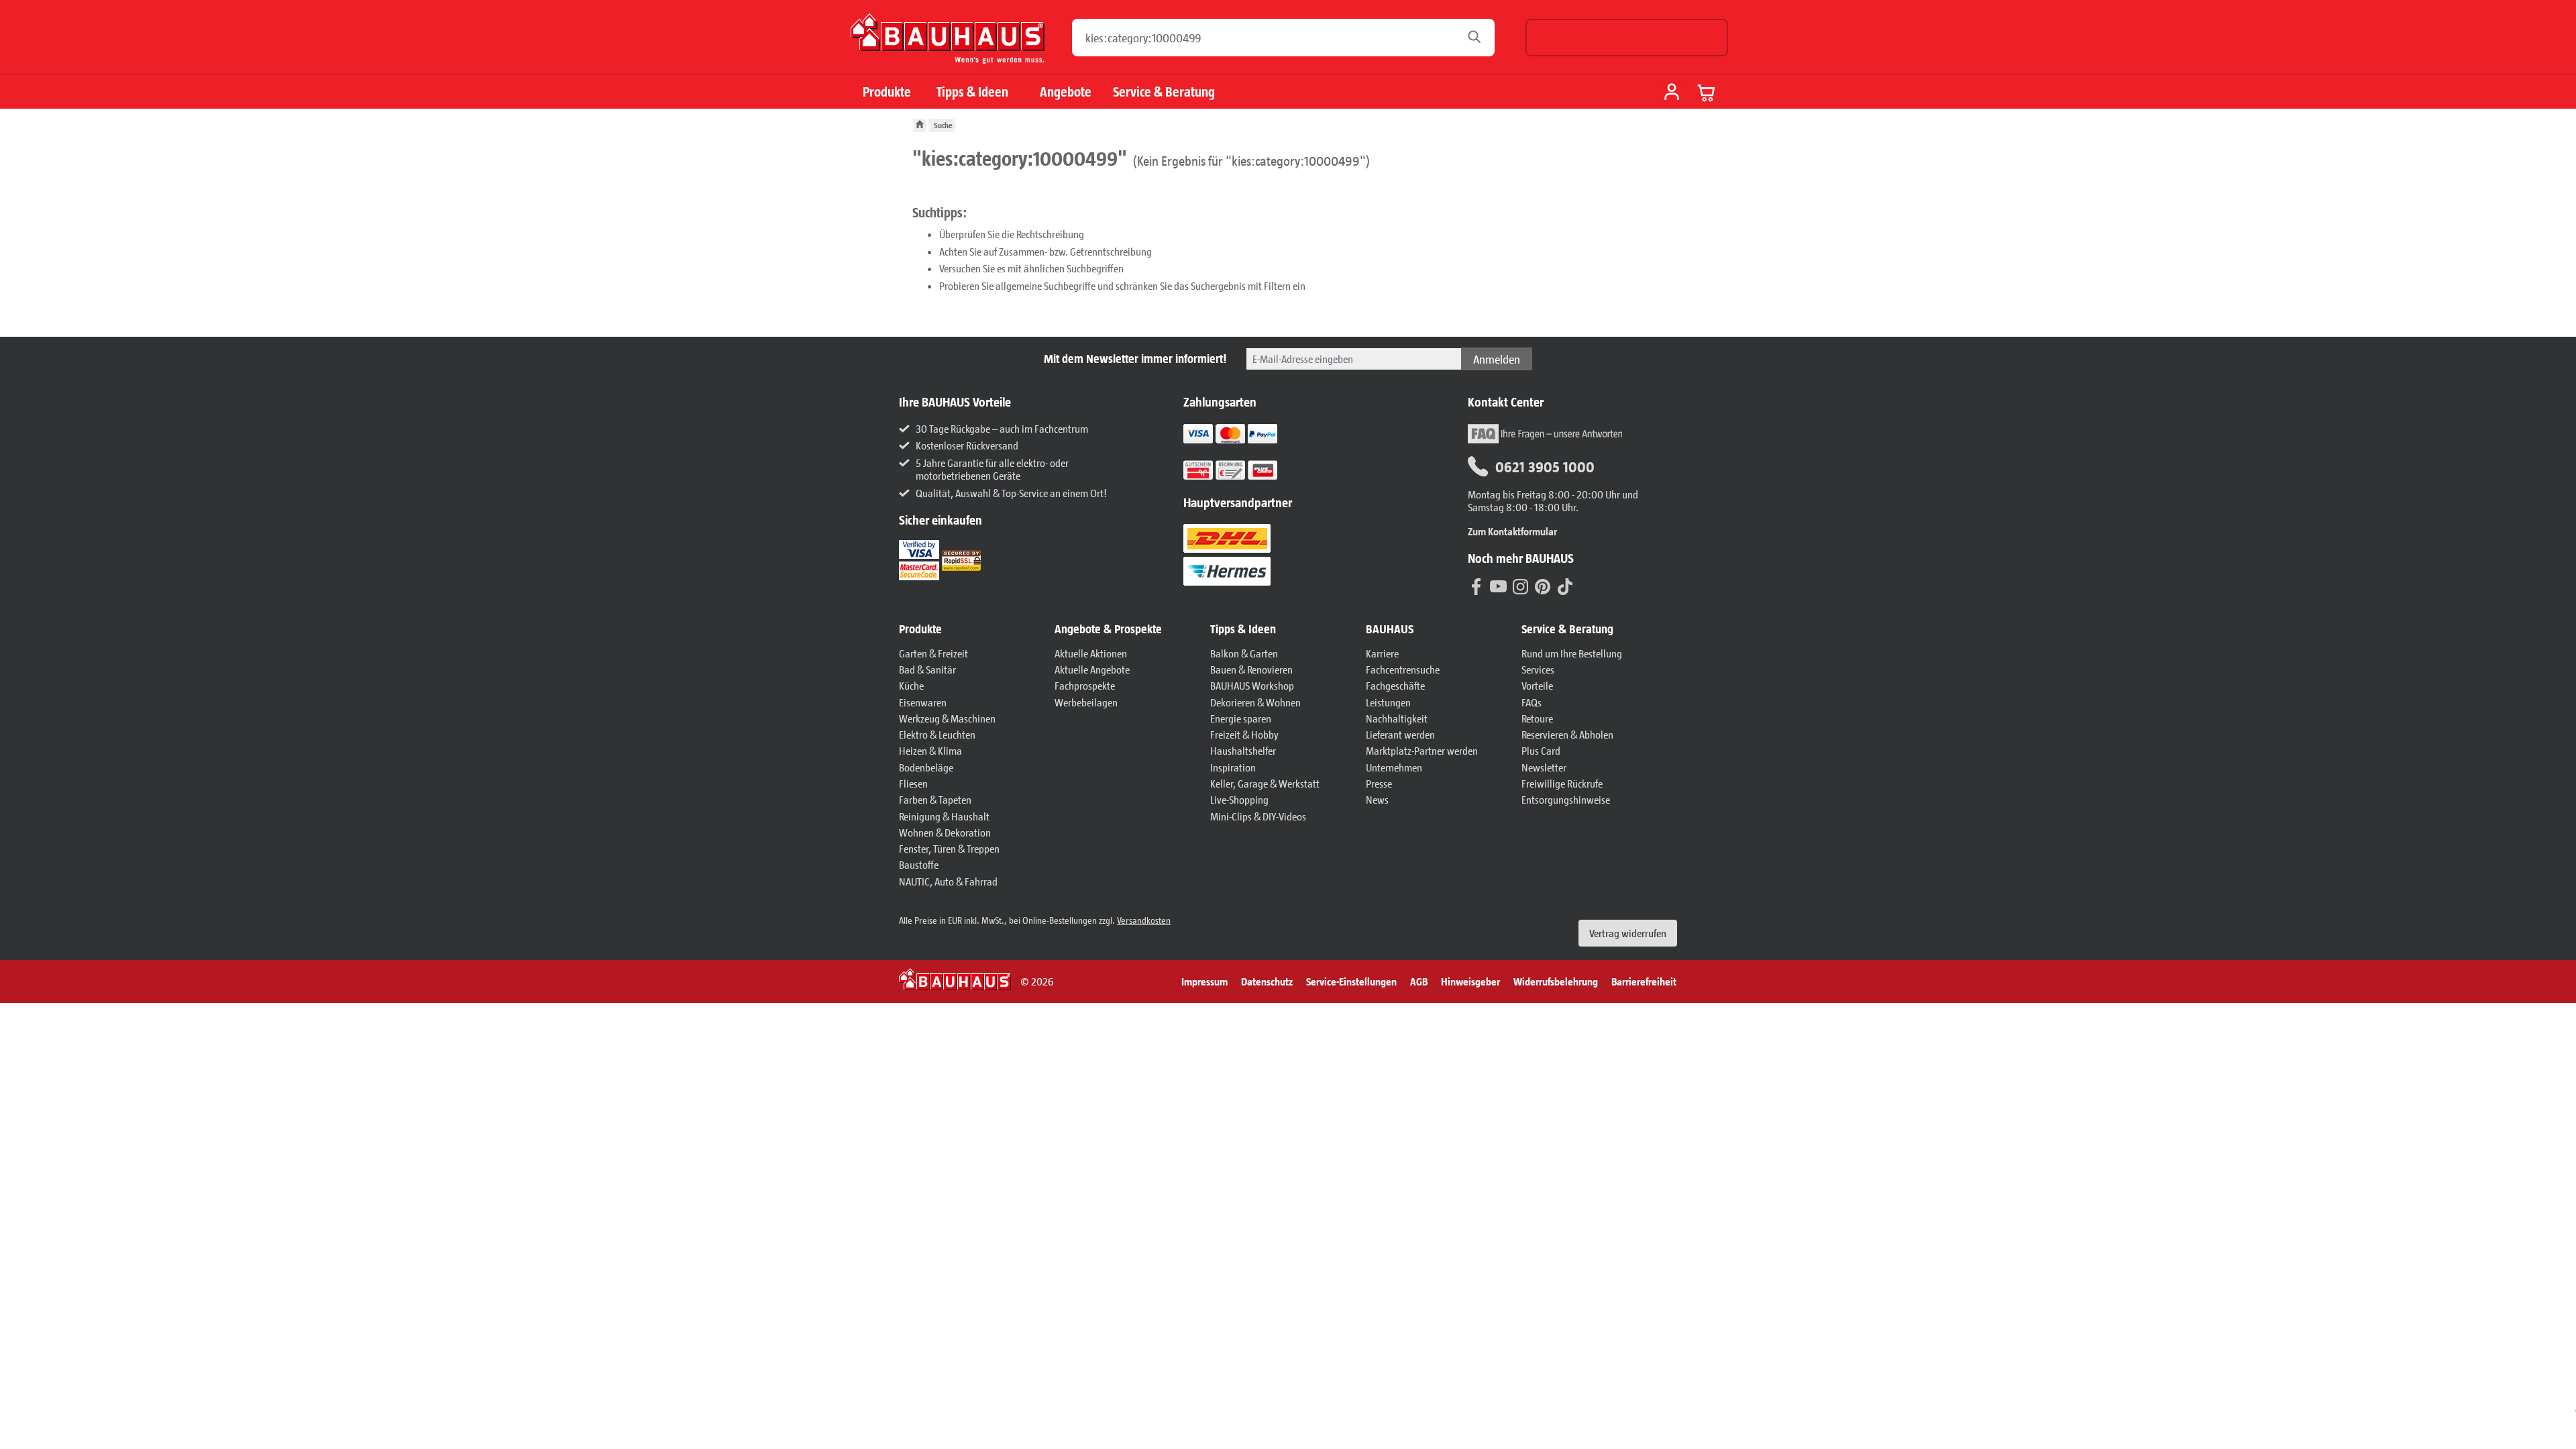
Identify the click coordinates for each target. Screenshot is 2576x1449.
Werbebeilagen (1086, 702)
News (1377, 799)
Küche (911, 685)
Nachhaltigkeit (1397, 718)
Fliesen (913, 783)
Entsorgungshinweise (1566, 799)
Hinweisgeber (1470, 981)
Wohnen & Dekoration (945, 832)
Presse (1379, 783)
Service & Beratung (1164, 92)
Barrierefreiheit (1644, 981)
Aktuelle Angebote (1092, 669)
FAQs (1532, 702)
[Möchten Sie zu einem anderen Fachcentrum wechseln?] (1627, 38)
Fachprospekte (1085, 685)
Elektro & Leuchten (937, 734)
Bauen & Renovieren (1251, 669)
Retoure (1537, 718)
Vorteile (1537, 685)
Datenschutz (1267, 981)
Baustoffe (919, 864)
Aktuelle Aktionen (1091, 653)
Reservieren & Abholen (1567, 734)
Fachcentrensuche (1403, 669)
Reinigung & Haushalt (944, 816)
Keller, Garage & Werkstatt (1265, 783)
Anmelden (1497, 359)
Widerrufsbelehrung (1556, 981)
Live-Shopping (1239, 799)
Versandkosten (1144, 920)
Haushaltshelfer (1243, 750)
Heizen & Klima (930, 750)
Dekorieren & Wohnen (1255, 702)
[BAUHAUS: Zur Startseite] (948, 44)
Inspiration (1233, 767)
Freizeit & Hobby (1244, 734)
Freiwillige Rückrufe (1562, 783)
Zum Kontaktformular (1512, 531)
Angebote (1066, 92)
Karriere (1382, 653)
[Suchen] (1478, 38)
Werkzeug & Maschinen (947, 718)
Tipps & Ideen (972, 92)
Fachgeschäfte (1395, 685)
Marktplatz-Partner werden (1422, 750)
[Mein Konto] (1672, 93)
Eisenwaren (923, 702)
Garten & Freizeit (933, 653)
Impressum (1204, 981)
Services (1538, 669)
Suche (943, 125)
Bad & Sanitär (927, 669)
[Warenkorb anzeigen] (1707, 93)
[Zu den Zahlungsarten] (1247, 469)
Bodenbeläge (926, 767)
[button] (970, 629)
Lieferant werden (1400, 734)
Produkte (887, 92)
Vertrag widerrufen (1628, 933)
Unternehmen (1394, 767)
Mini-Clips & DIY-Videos (1258, 816)
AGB (1419, 981)
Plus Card (1541, 750)
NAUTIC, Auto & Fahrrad (948, 881)
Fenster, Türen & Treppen (949, 848)
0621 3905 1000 (1545, 466)
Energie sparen (1241, 718)
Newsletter (1544, 767)
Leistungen (1388, 702)
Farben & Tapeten (935, 799)
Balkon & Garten (1244, 653)
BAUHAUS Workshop (1252, 685)
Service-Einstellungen (1351, 981)
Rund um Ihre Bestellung (1572, 653)
